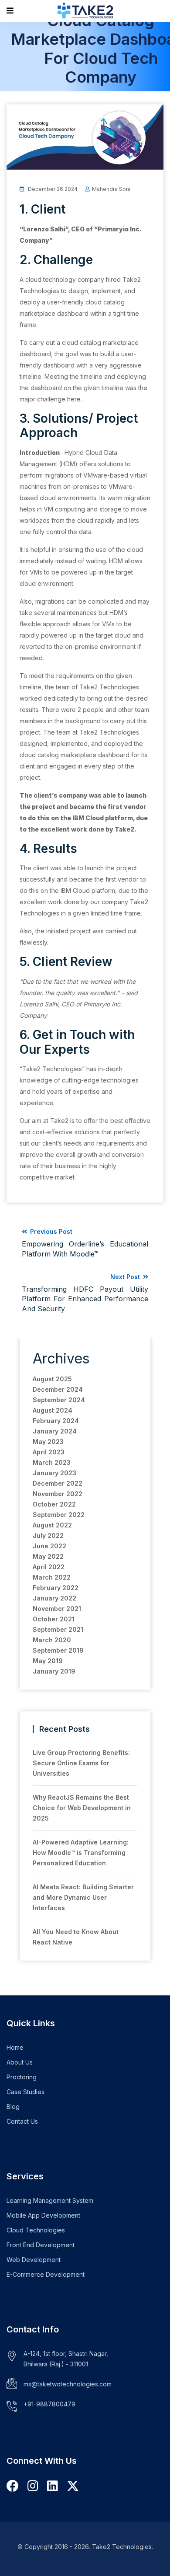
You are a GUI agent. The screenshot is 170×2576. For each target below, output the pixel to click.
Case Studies (25, 2092)
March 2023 (52, 1462)
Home (15, 2047)
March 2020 (52, 1640)
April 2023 (49, 1452)
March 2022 (52, 1577)
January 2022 (54, 1598)
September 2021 (58, 1629)
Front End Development (41, 2245)
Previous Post (85, 1243)
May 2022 (48, 1556)
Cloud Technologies (36, 2230)
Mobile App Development (43, 2215)
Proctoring (22, 2077)
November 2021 (57, 1609)
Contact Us (22, 2121)
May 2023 (48, 1442)
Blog (13, 2107)
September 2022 (59, 1515)
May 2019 (48, 1661)
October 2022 (54, 1504)
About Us (20, 2062)
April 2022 (49, 1567)
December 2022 (58, 1483)
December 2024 (58, 1389)
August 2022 (52, 1525)
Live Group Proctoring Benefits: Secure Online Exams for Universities (81, 1763)
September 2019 (58, 1650)
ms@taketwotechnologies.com (68, 2384)
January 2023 (54, 1473)
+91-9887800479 (49, 2404)
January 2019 (54, 1671)
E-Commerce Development (46, 2274)
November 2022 (58, 1494)
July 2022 (48, 1535)
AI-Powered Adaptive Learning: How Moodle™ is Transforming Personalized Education (81, 1853)
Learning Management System (50, 2200)
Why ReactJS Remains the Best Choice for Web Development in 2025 (82, 1808)
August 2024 (53, 1410)
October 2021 (54, 1619)
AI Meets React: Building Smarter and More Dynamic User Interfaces (83, 1897)
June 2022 (49, 1546)
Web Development (34, 2260)
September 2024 (59, 1400)
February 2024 (56, 1421)
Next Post (85, 1293)
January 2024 (55, 1431)
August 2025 (52, 1379)
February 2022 (56, 1588)
